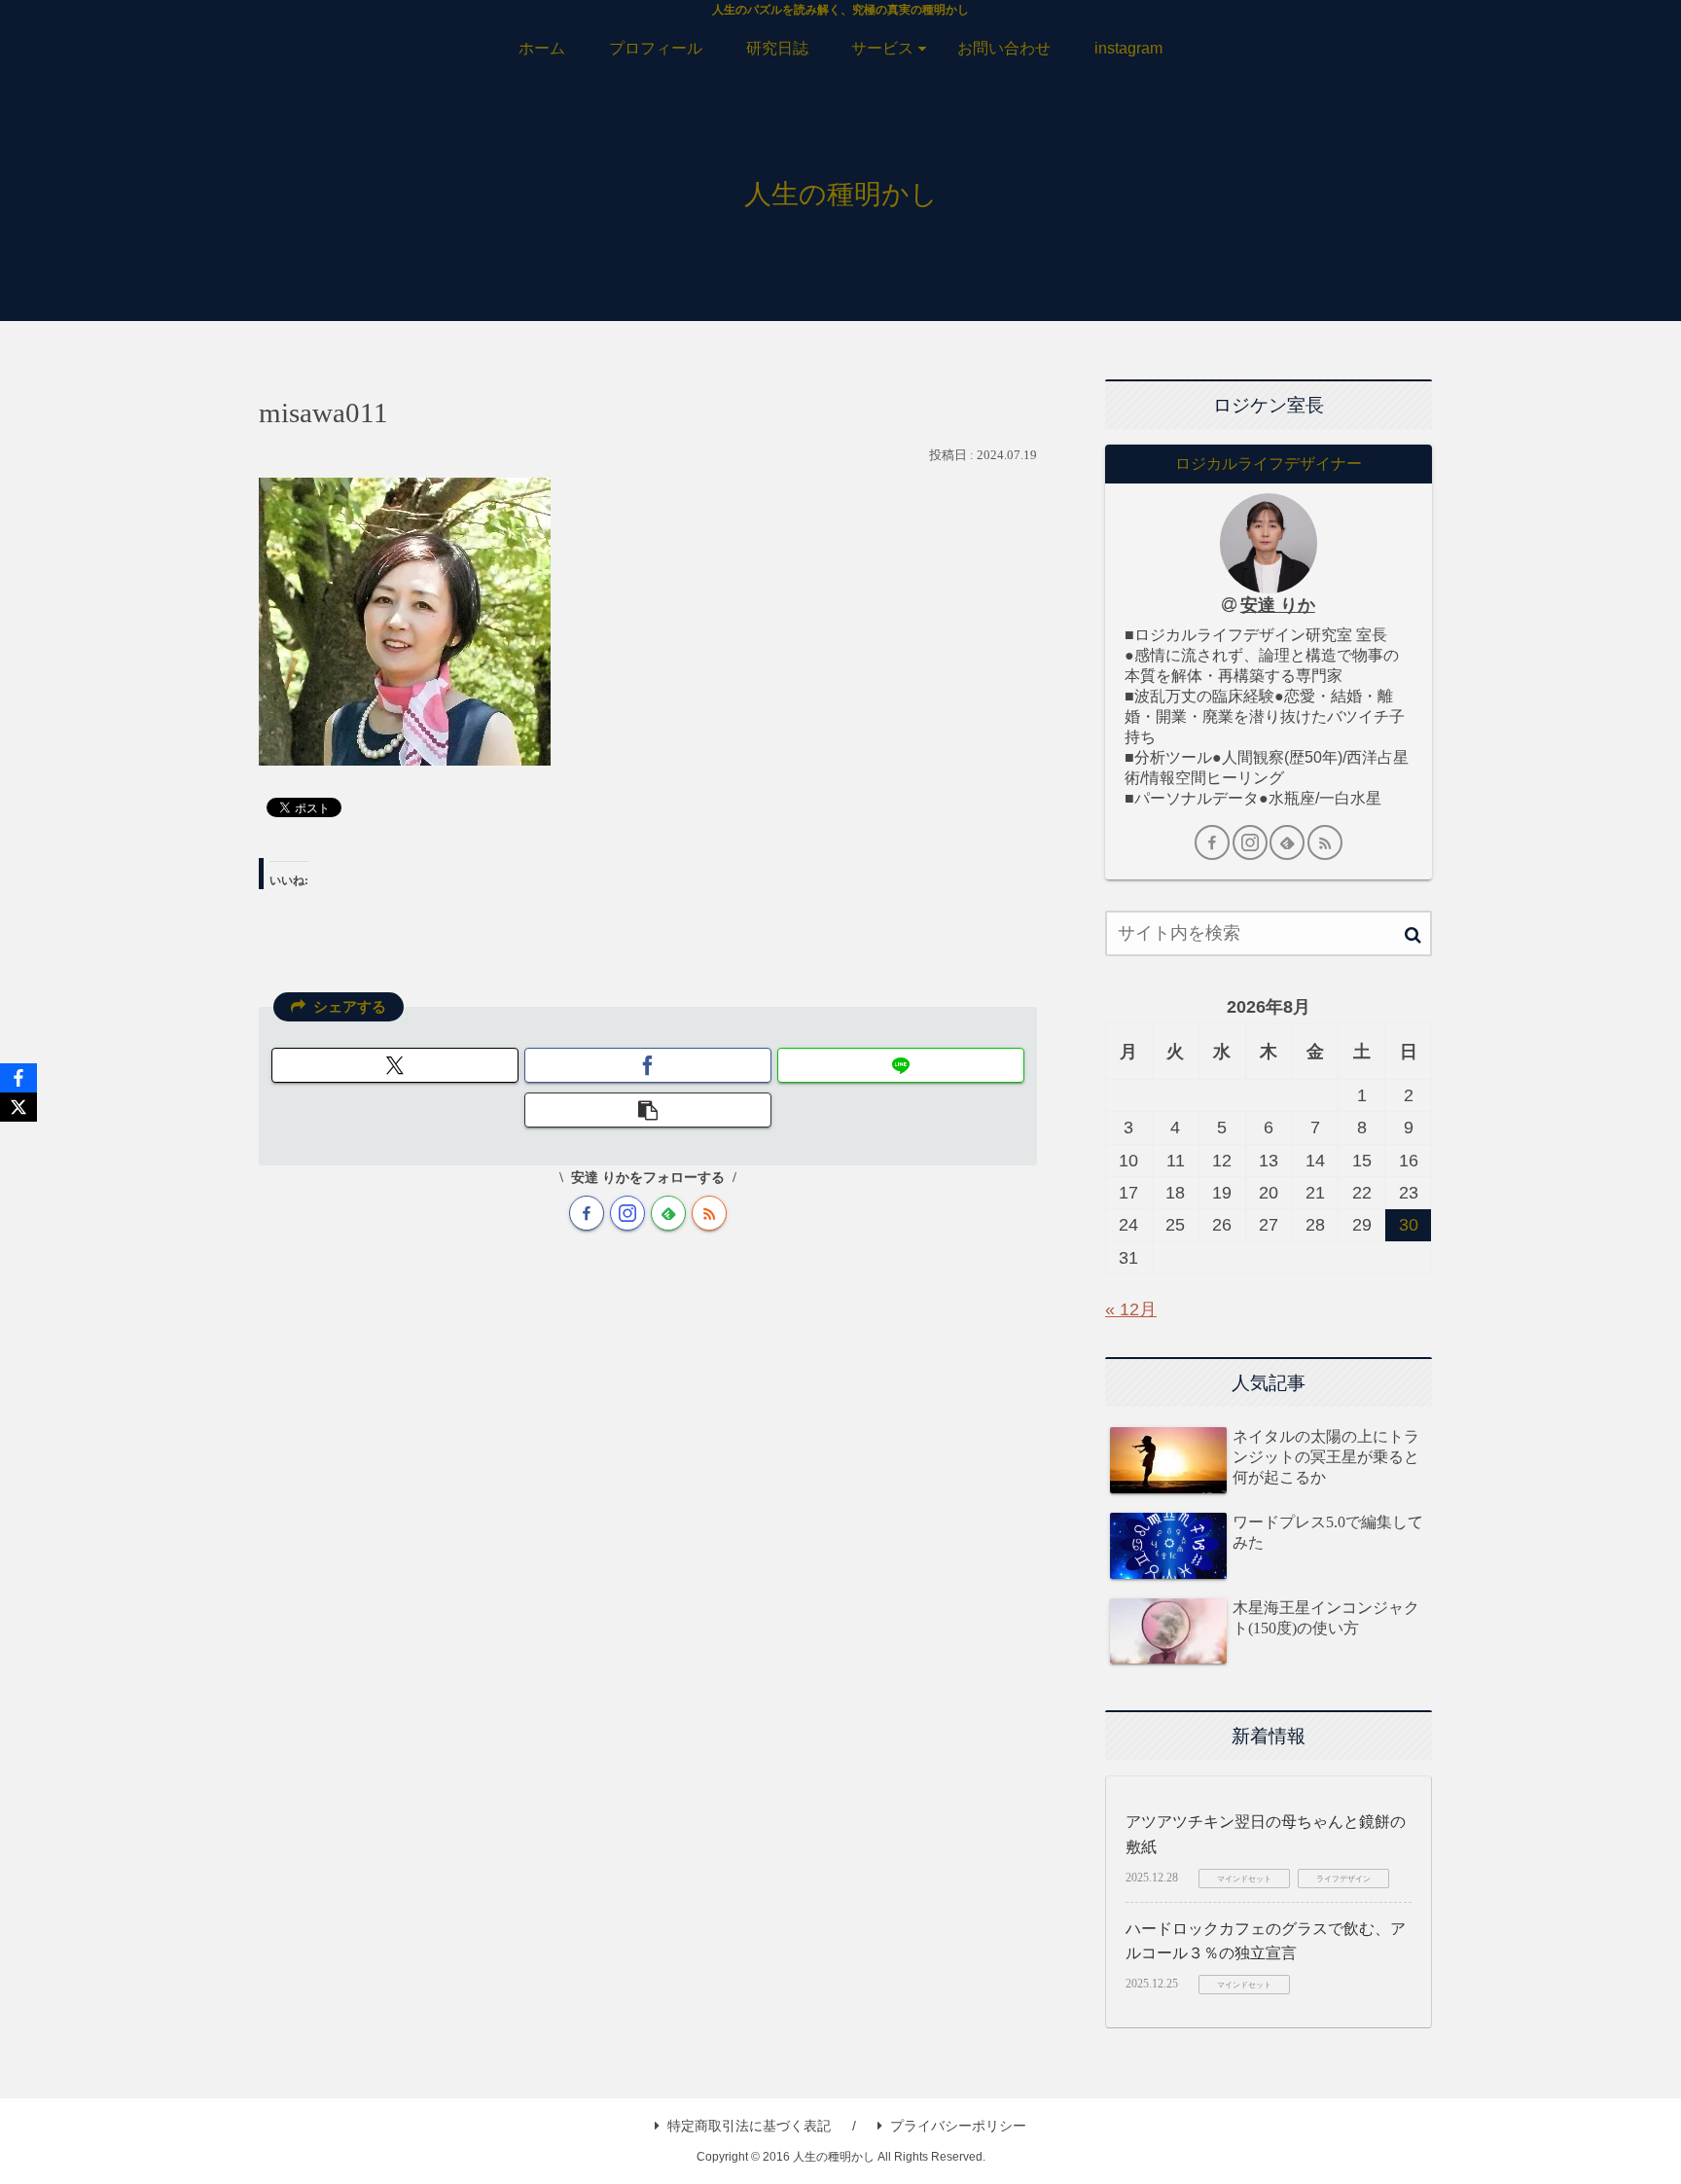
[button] (648, 1110)
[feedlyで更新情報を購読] (668, 1213)
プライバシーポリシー (958, 2126)
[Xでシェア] (395, 1065)
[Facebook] (18, 1078)
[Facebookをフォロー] (587, 1213)
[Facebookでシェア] (648, 1065)
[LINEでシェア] (901, 1065)
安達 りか (1278, 605)
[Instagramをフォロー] (627, 1213)
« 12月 (1131, 1309)
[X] (18, 1107)
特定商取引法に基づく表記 (749, 2126)
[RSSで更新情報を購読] (709, 1213)
